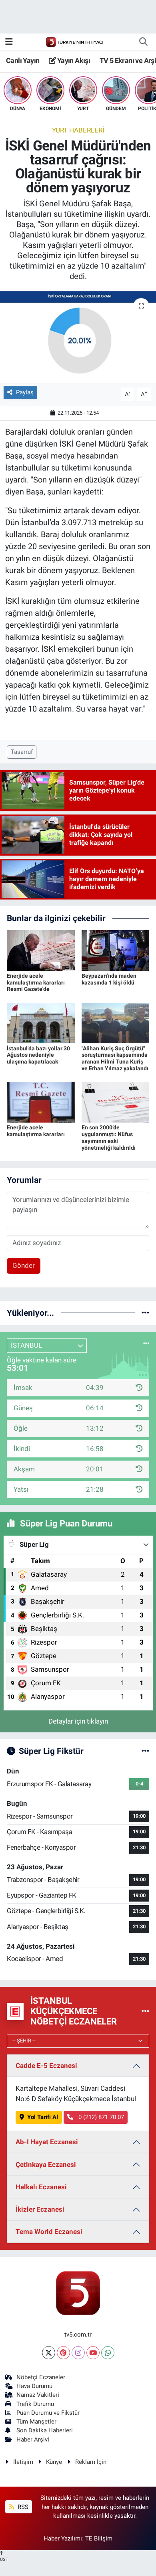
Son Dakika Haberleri (45, 2430)
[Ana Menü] (9, 42)
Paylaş (25, 392)
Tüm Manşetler (36, 2422)
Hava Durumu (34, 2386)
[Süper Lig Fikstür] (145, 1751)
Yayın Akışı (73, 60)
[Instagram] (78, 2353)
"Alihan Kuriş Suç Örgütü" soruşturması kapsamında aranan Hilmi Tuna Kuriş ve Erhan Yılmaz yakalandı (115, 1058)
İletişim (23, 2462)
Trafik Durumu (35, 2404)
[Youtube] (93, 2353)
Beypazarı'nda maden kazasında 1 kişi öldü (109, 979)
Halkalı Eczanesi (41, 2187)
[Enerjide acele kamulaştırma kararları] (41, 1102)
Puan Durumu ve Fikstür (48, 2413)
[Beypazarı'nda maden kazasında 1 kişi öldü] (116, 950)
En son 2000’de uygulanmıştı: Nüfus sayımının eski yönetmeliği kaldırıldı (109, 1137)
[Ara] (143, 42)
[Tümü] (145, 1313)
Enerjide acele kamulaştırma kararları (36, 1131)
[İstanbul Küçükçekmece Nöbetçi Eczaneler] (145, 2011)
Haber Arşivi (33, 2440)
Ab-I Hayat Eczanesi (47, 2142)
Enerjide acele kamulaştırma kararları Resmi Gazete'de (36, 983)
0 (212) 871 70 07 (100, 2117)
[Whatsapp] (108, 2353)
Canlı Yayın (23, 60)
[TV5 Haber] (74, 42)
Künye (54, 2462)
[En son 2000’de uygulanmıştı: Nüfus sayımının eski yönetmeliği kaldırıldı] (116, 1102)
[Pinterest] (63, 2353)
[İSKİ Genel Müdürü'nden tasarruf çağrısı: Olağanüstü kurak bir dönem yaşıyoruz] (78, 337)
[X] (49, 2353)
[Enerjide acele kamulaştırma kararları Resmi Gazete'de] (41, 950)
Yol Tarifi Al (43, 2117)
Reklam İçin (91, 2462)
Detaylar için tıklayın (78, 1721)
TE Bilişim (99, 2538)
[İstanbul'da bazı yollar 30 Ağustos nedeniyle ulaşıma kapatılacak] (41, 1022)
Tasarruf (22, 752)
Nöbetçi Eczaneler (41, 2377)
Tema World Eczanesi (49, 2232)
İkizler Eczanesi (40, 2209)
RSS (22, 2507)
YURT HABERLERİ (78, 130)
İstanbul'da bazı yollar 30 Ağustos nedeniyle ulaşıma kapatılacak (38, 1055)
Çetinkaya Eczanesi (46, 2165)
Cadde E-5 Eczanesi (46, 2066)
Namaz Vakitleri (38, 2395)
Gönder (24, 1265)
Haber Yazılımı (63, 2538)
